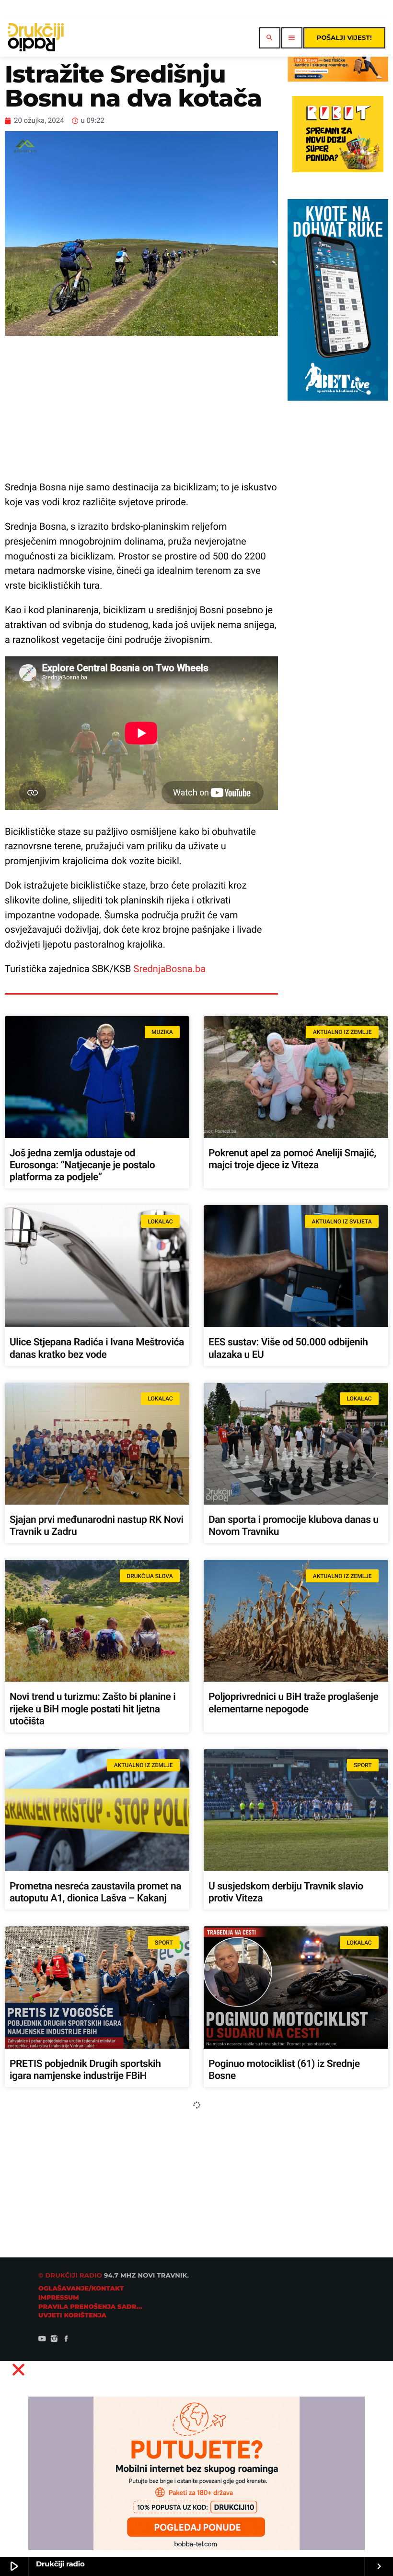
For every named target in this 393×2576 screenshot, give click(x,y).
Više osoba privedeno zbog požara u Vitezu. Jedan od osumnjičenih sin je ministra (287, 2253)
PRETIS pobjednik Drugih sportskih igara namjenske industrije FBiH (85, 2070)
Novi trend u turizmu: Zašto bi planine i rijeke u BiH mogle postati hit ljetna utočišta (92, 1709)
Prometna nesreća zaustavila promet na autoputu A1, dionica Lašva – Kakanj (95, 1893)
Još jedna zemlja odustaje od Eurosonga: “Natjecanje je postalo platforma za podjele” (82, 1165)
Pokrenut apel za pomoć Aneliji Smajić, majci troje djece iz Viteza (292, 1159)
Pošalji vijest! (344, 38)
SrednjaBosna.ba (170, 969)
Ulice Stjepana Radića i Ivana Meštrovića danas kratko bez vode (97, 1348)
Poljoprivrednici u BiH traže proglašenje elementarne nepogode (293, 1703)
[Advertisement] (141, 408)
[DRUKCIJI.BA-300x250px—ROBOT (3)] (338, 170)
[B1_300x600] (338, 398)
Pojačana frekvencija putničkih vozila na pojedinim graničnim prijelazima (96, 2247)
